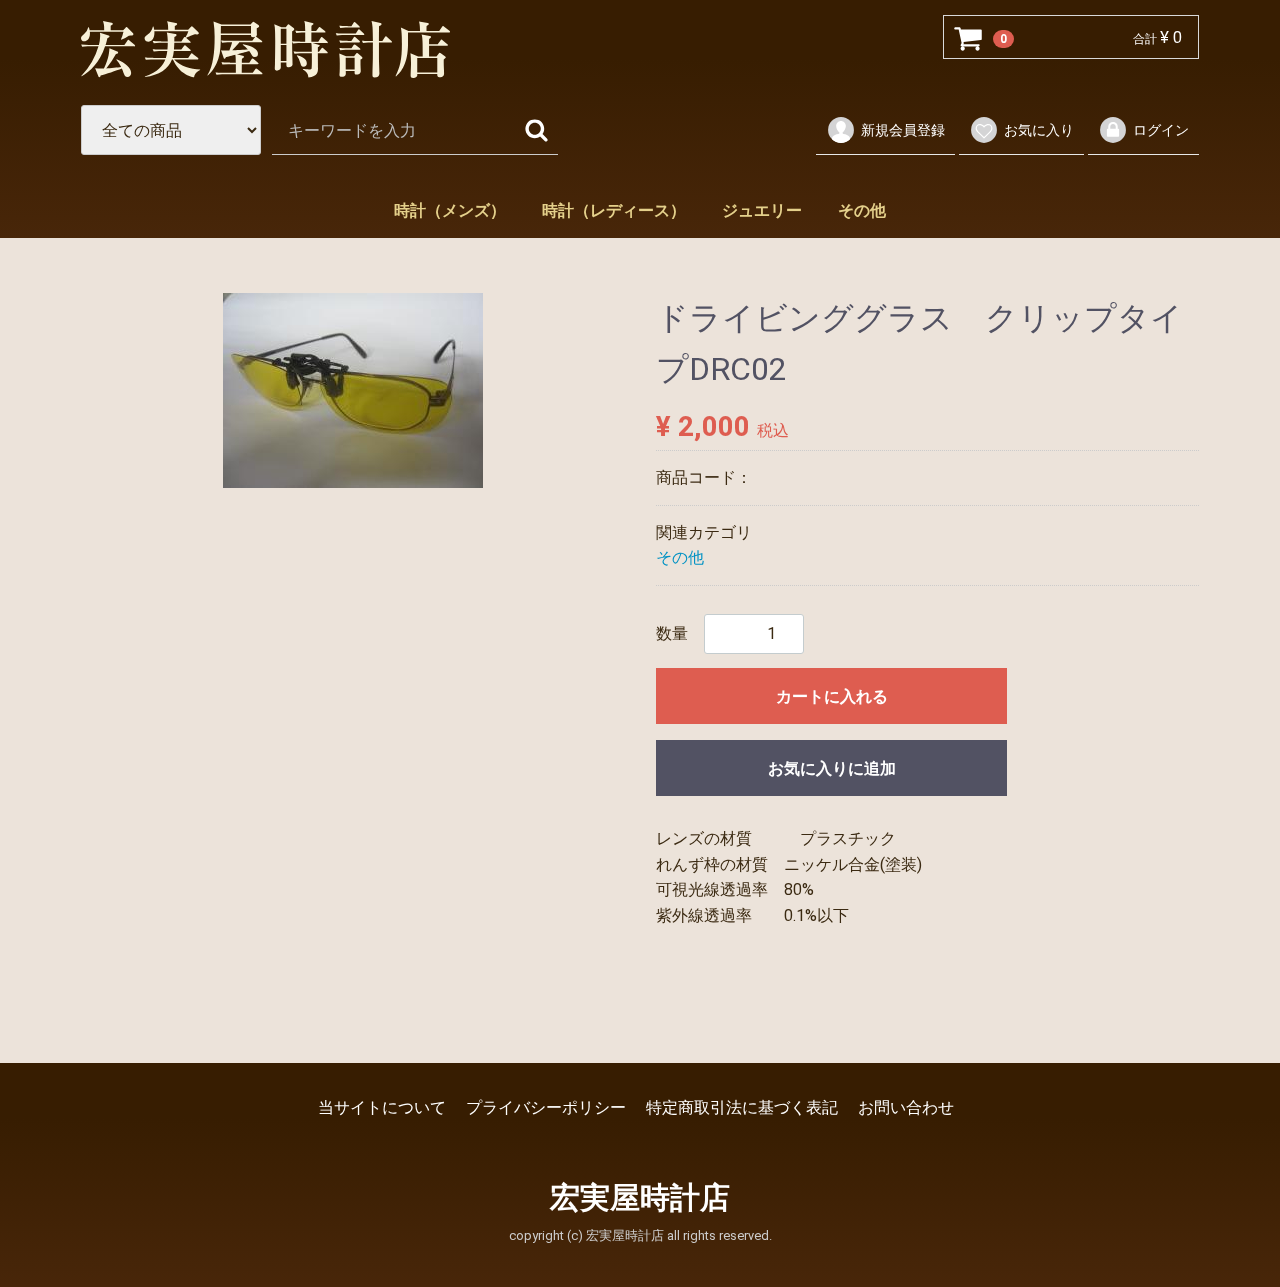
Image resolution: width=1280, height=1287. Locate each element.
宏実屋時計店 (640, 1197)
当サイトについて (382, 1107)
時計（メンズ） (450, 210)
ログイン (1161, 130)
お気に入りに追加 (832, 768)
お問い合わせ (906, 1107)
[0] (969, 38)
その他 (862, 210)
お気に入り (1039, 130)
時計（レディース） (614, 210)
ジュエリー (762, 210)
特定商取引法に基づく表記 (742, 1107)
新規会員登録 (903, 130)
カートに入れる (832, 696)
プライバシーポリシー (546, 1107)
